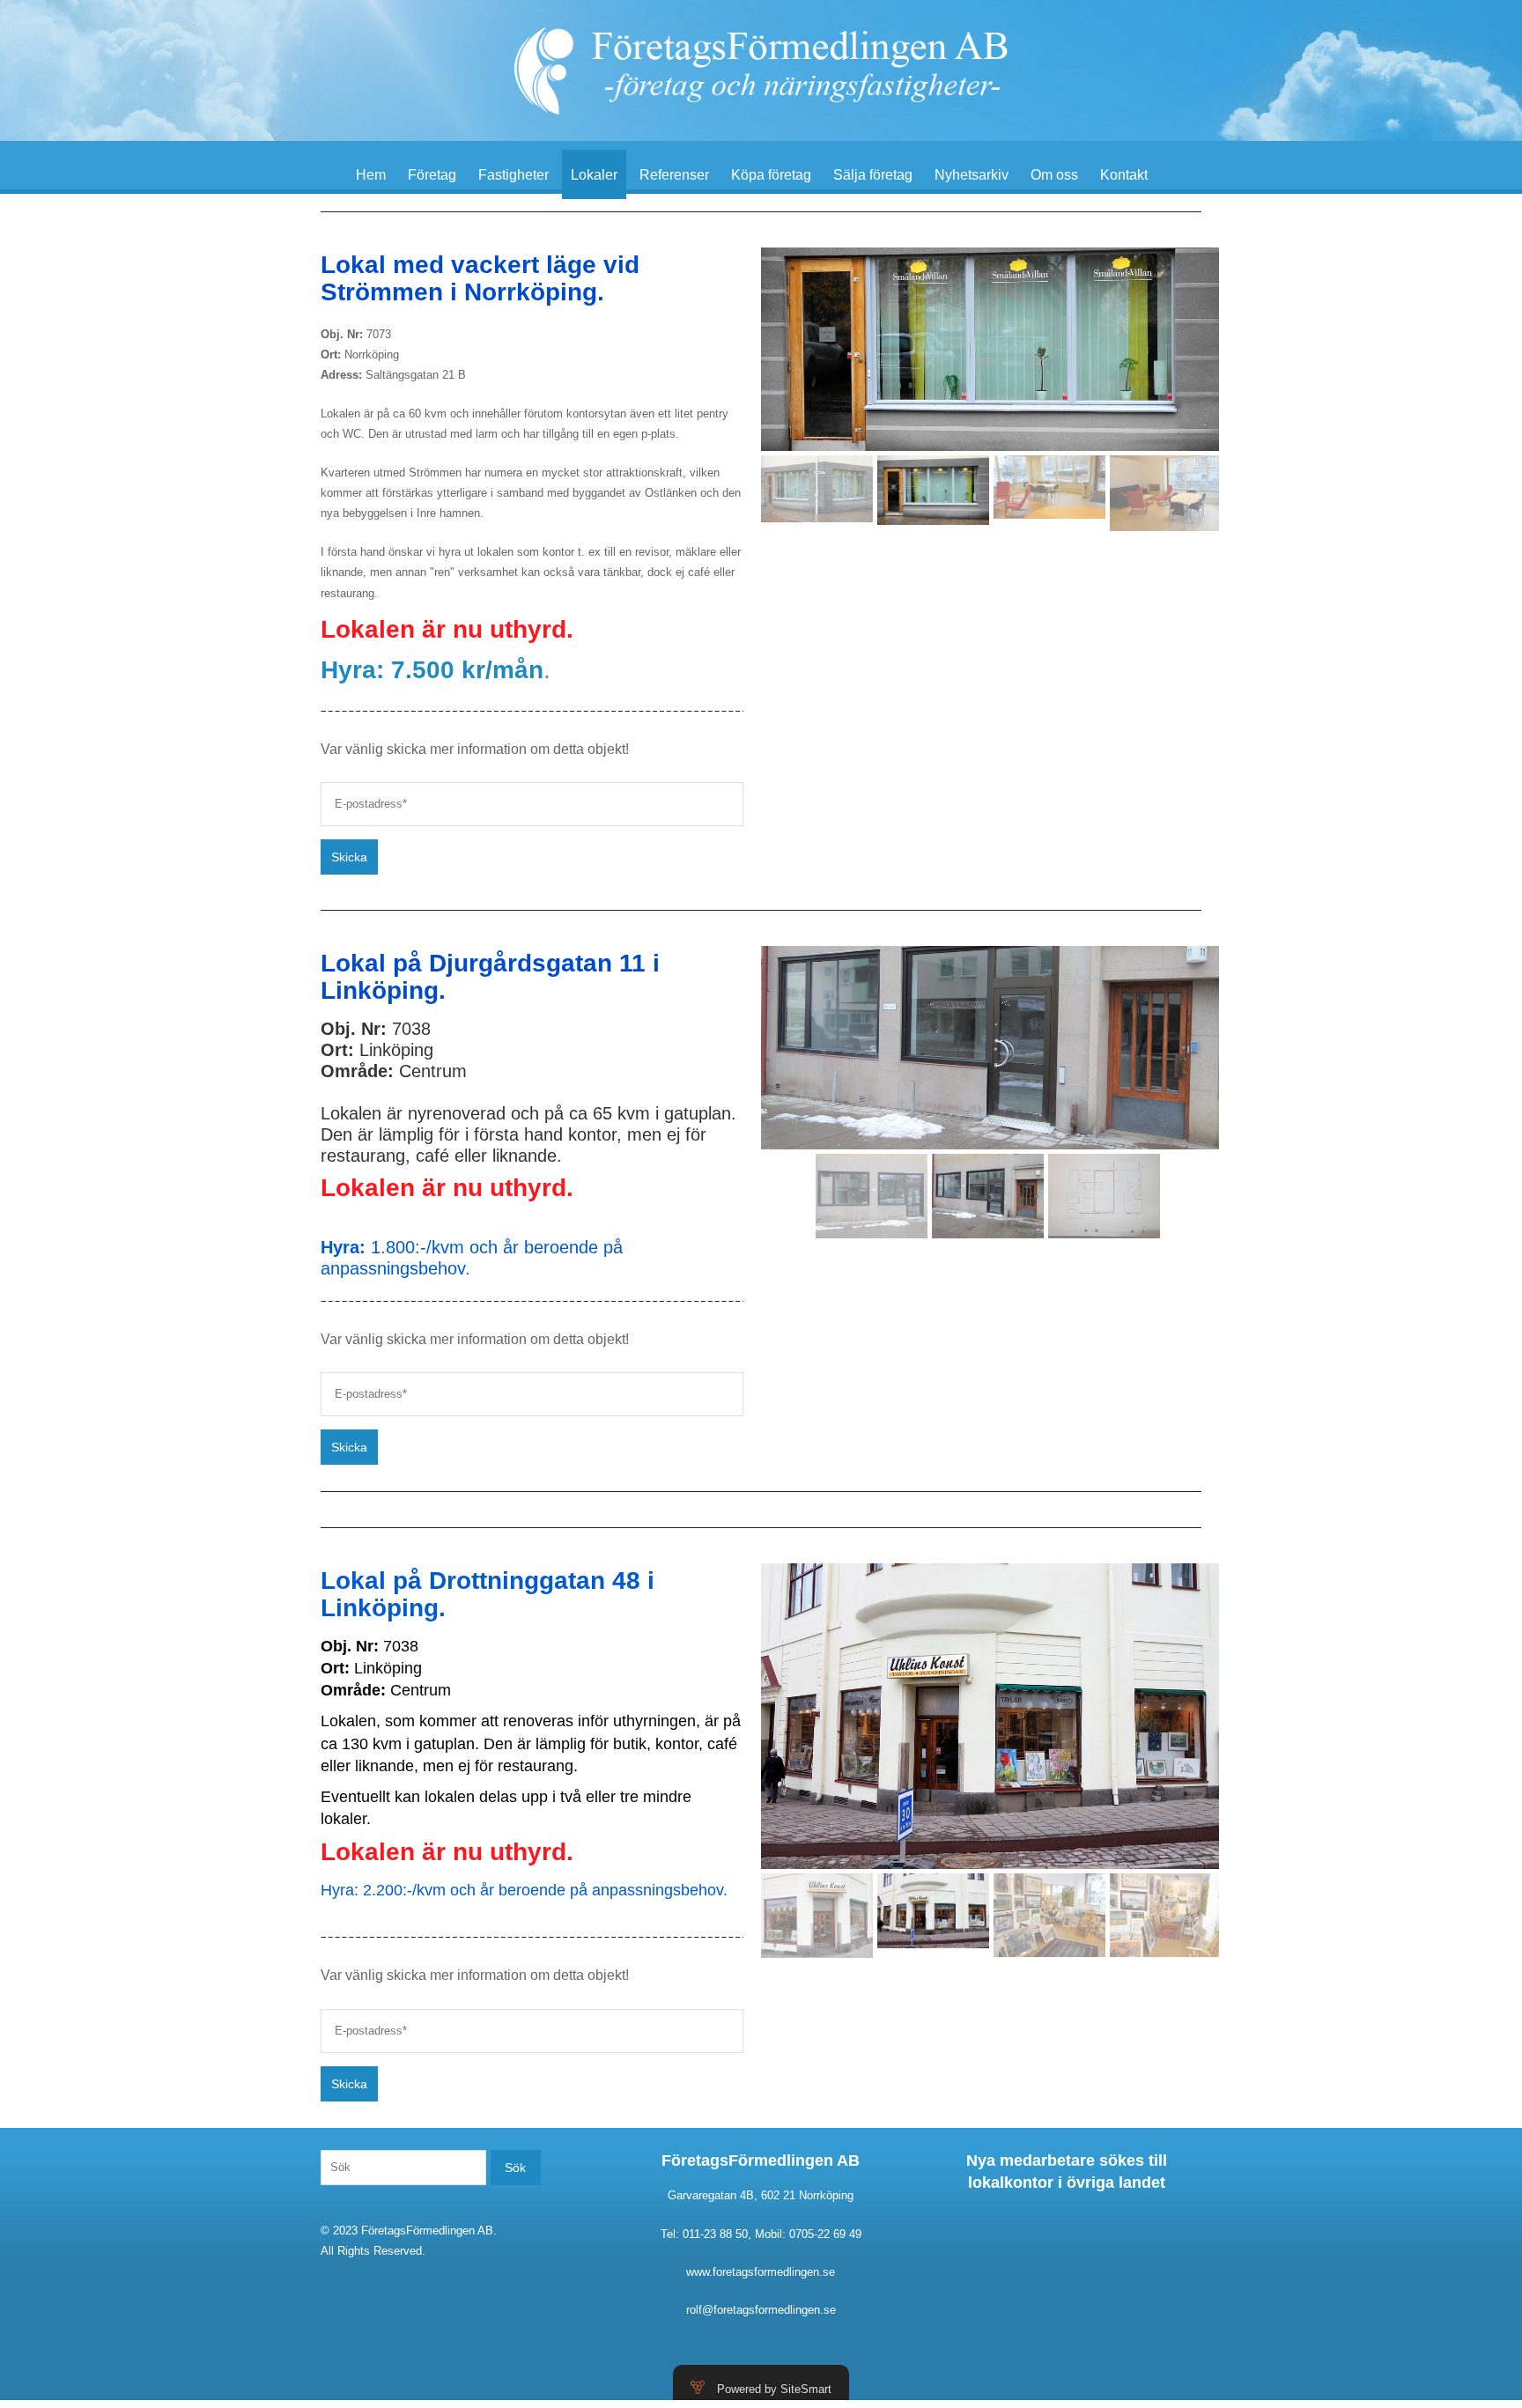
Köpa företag (771, 175)
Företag (432, 175)
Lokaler (594, 175)
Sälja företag (873, 175)
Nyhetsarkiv (972, 175)
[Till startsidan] (761, 70)
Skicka (349, 857)
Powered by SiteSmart (774, 2389)
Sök (515, 2168)
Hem (371, 175)
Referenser (674, 175)
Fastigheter (513, 175)
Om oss (1054, 175)
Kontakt (1124, 175)
